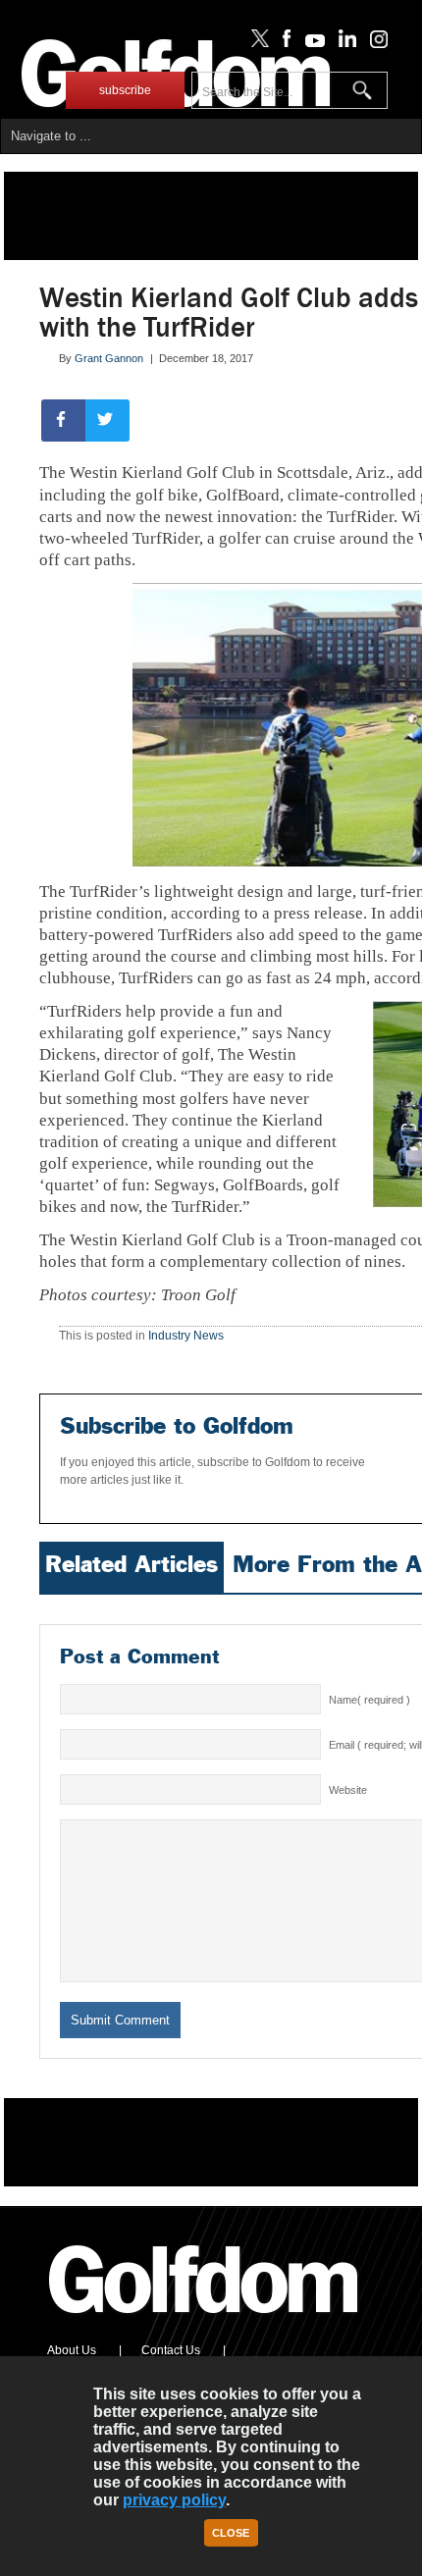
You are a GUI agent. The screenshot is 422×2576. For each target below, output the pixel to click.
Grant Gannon (109, 358)
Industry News (186, 1336)
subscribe (125, 90)
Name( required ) (369, 1700)
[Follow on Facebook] (283, 43)
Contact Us (171, 2350)
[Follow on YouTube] (310, 43)
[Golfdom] (204, 2322)
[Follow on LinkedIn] (344, 43)
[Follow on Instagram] (373, 43)
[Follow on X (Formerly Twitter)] (256, 43)
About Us (72, 2350)
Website (348, 1790)
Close (231, 2533)
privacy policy (174, 2500)
